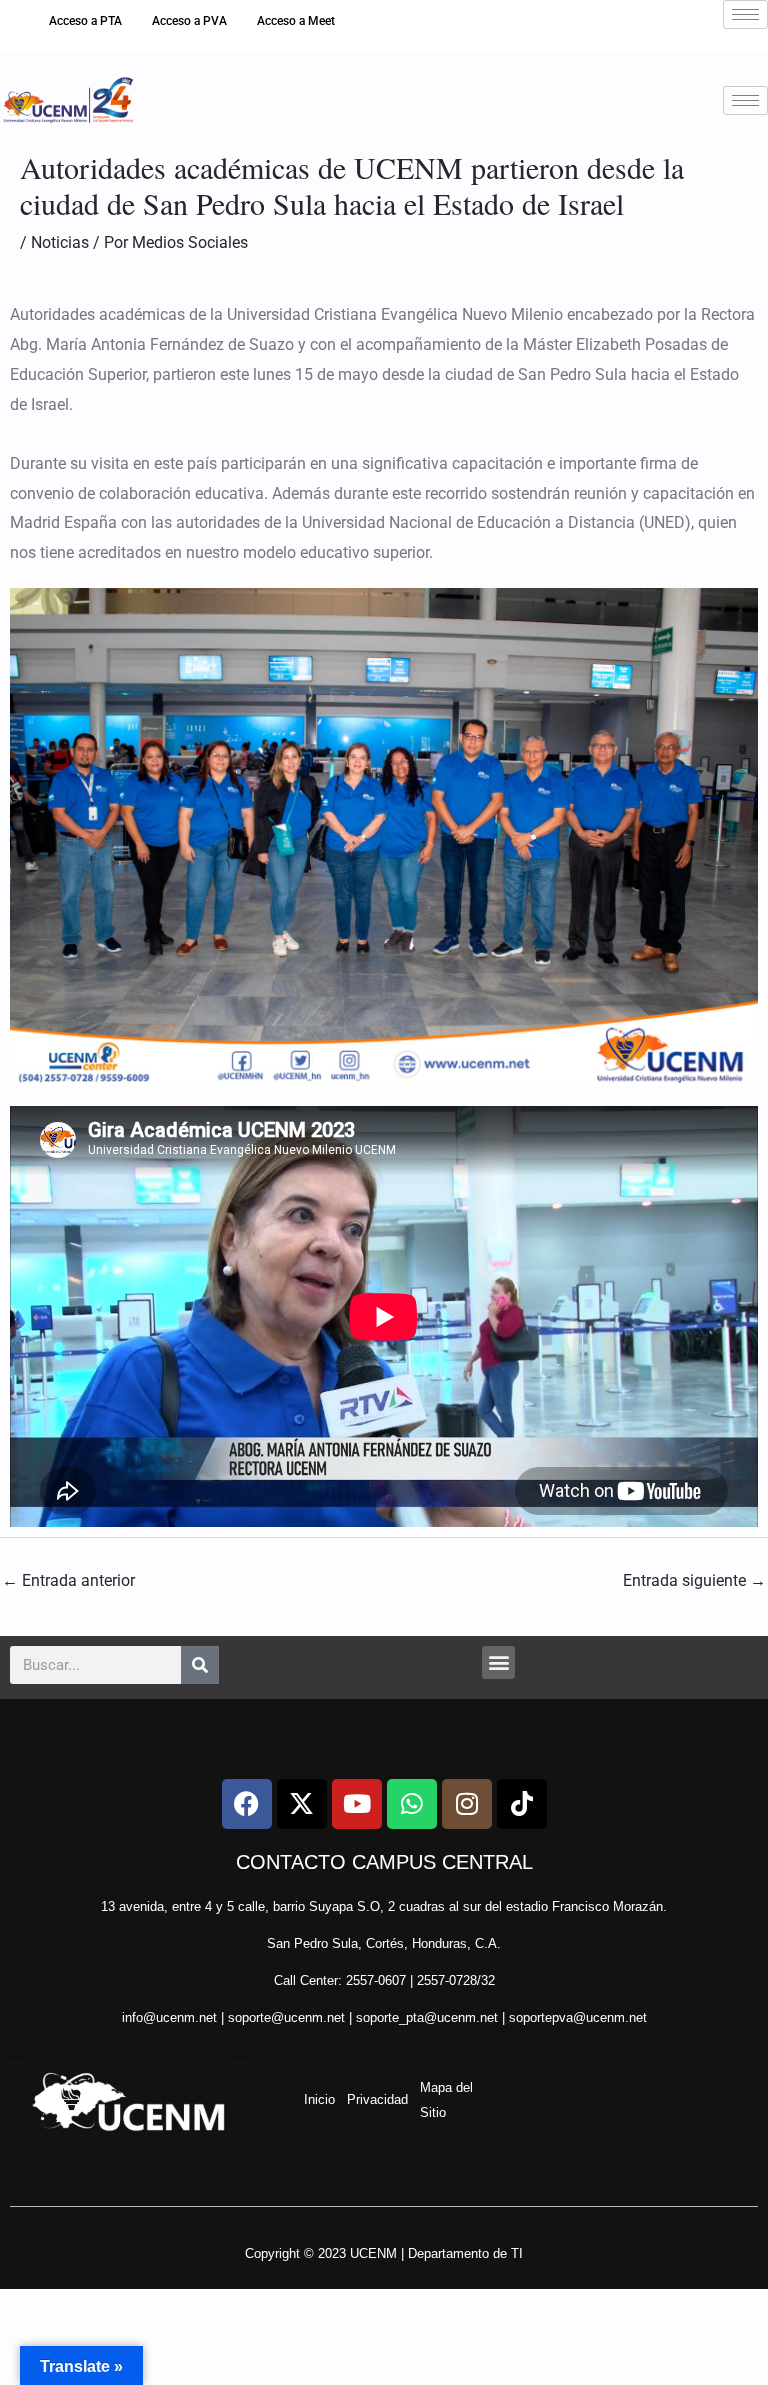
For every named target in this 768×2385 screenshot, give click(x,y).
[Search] (200, 1665)
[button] (498, 1662)
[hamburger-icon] (745, 14)
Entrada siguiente (694, 1580)
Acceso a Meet (296, 21)
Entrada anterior (68, 1580)
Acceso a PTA (85, 21)
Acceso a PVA (189, 21)
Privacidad (377, 2099)
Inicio (319, 2099)
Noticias (60, 242)
